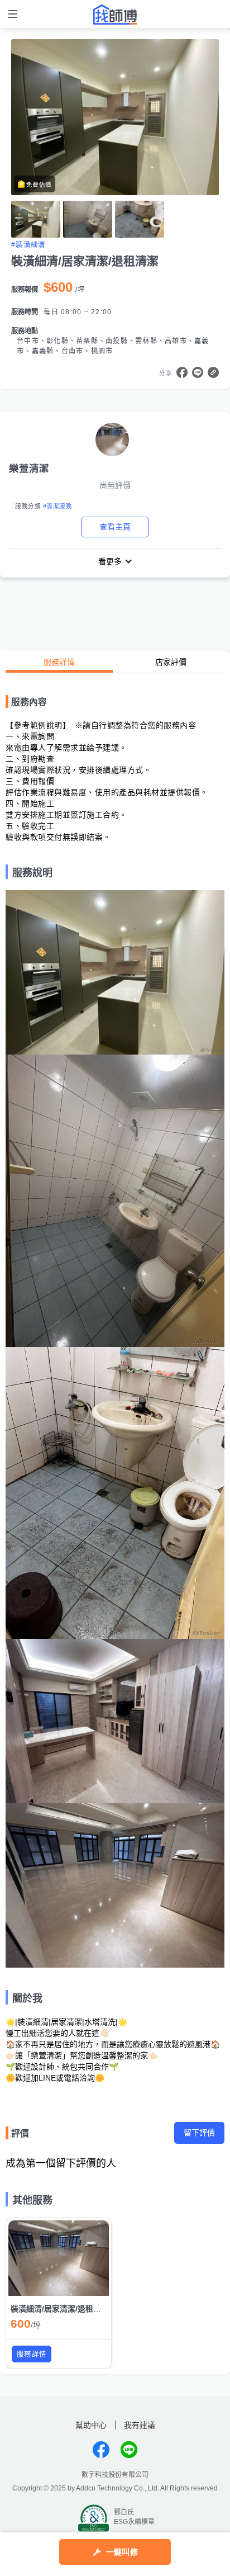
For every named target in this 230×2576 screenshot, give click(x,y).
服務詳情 (59, 662)
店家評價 (171, 662)
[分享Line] (198, 372)
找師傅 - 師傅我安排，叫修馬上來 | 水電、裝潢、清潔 (115, 15)
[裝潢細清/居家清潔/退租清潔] (59, 2258)
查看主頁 (115, 527)
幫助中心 (91, 2425)
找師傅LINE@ (129, 2450)
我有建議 (140, 2425)
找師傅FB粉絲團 (101, 2450)
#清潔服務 (57, 506)
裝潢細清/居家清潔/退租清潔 (60, 2309)
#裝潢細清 (28, 245)
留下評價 (199, 2133)
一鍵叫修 (122, 2552)
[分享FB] (182, 372)
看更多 (110, 561)
